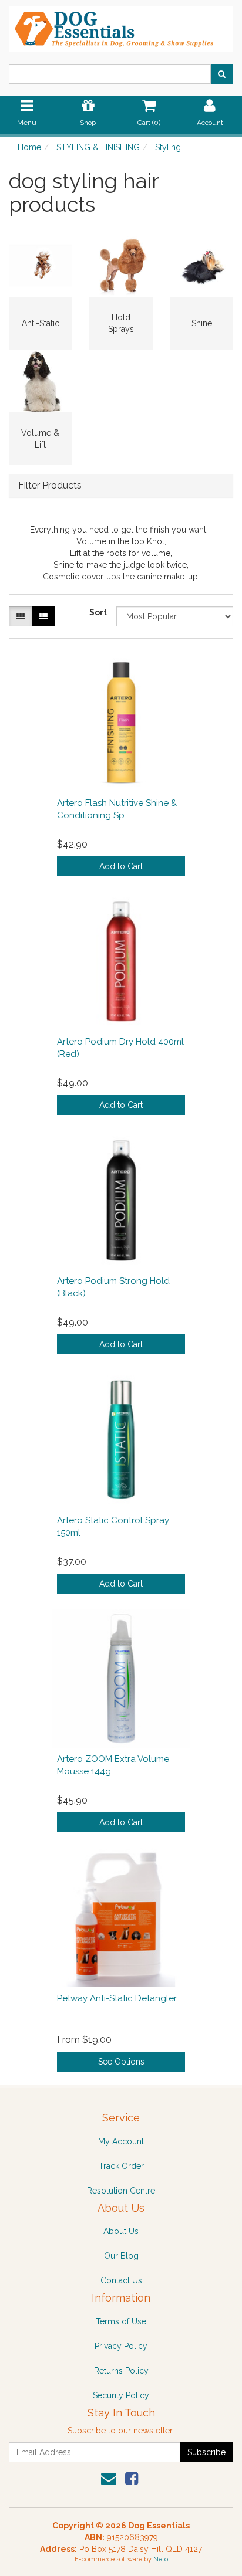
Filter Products (50, 486)
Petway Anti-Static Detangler (117, 1998)
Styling (168, 147)
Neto (161, 2559)
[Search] (222, 74)
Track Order (121, 2166)
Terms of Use (121, 2321)
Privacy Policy (121, 2346)
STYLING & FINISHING (98, 147)
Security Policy (121, 2395)
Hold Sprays (121, 323)
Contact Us (121, 2280)
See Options (121, 2062)
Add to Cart (121, 866)
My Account (121, 2141)
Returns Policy (121, 2371)
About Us (121, 2231)
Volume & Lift (40, 439)
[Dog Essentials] (121, 25)
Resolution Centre (121, 2191)
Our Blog (121, 2256)
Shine (202, 323)
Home (29, 147)
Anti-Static (41, 323)
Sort (98, 612)
